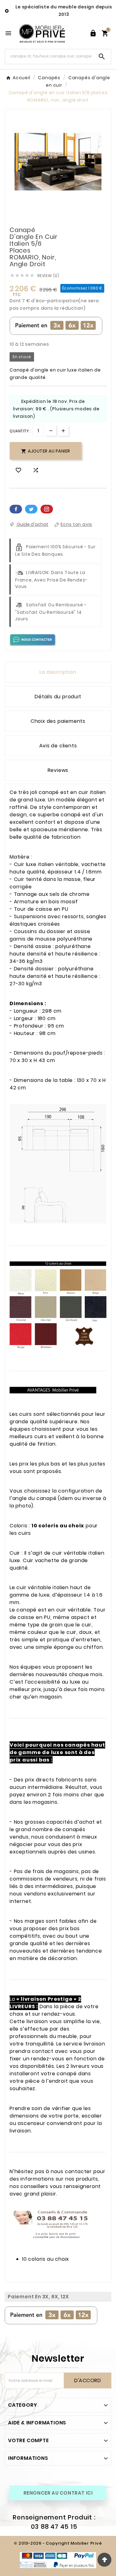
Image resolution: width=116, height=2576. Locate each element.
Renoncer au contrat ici (58, 2493)
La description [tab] (58, 672)
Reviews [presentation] (58, 770)
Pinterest (47, 509)
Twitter (31, 509)
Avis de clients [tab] (58, 746)
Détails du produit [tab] (58, 697)
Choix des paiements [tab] (58, 721)
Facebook (16, 509)
